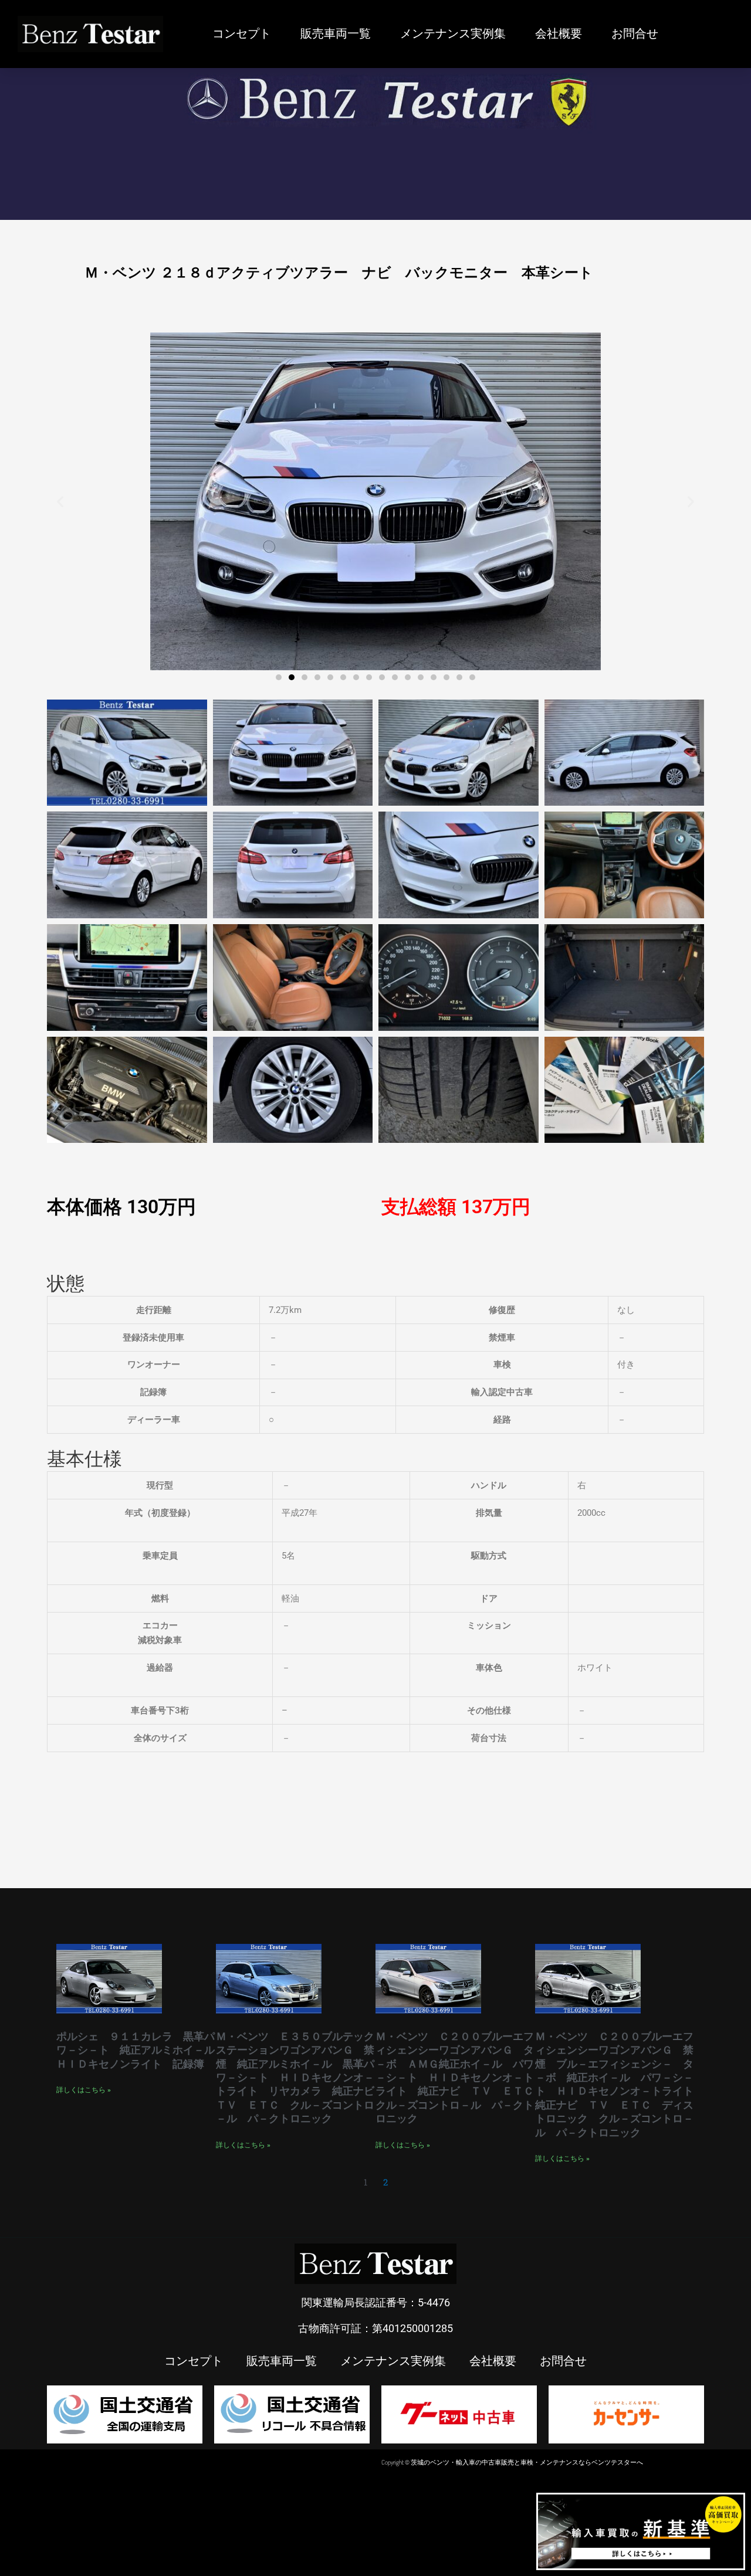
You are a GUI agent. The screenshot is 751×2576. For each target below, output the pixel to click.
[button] (60, 501)
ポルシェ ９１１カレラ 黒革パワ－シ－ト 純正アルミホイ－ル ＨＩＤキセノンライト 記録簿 (141, 2050)
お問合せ (635, 34)
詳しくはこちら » (84, 2090)
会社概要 (559, 34)
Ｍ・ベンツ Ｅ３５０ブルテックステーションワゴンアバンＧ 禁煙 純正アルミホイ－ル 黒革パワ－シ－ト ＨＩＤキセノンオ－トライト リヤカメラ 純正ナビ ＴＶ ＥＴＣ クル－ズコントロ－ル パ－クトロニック (300, 2077)
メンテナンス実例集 (453, 34)
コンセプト (242, 34)
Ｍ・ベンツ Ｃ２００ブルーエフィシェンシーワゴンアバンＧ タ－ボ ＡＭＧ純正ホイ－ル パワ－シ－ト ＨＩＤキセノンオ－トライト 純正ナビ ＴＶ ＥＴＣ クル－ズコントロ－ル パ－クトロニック (460, 2077)
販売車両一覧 (336, 34)
